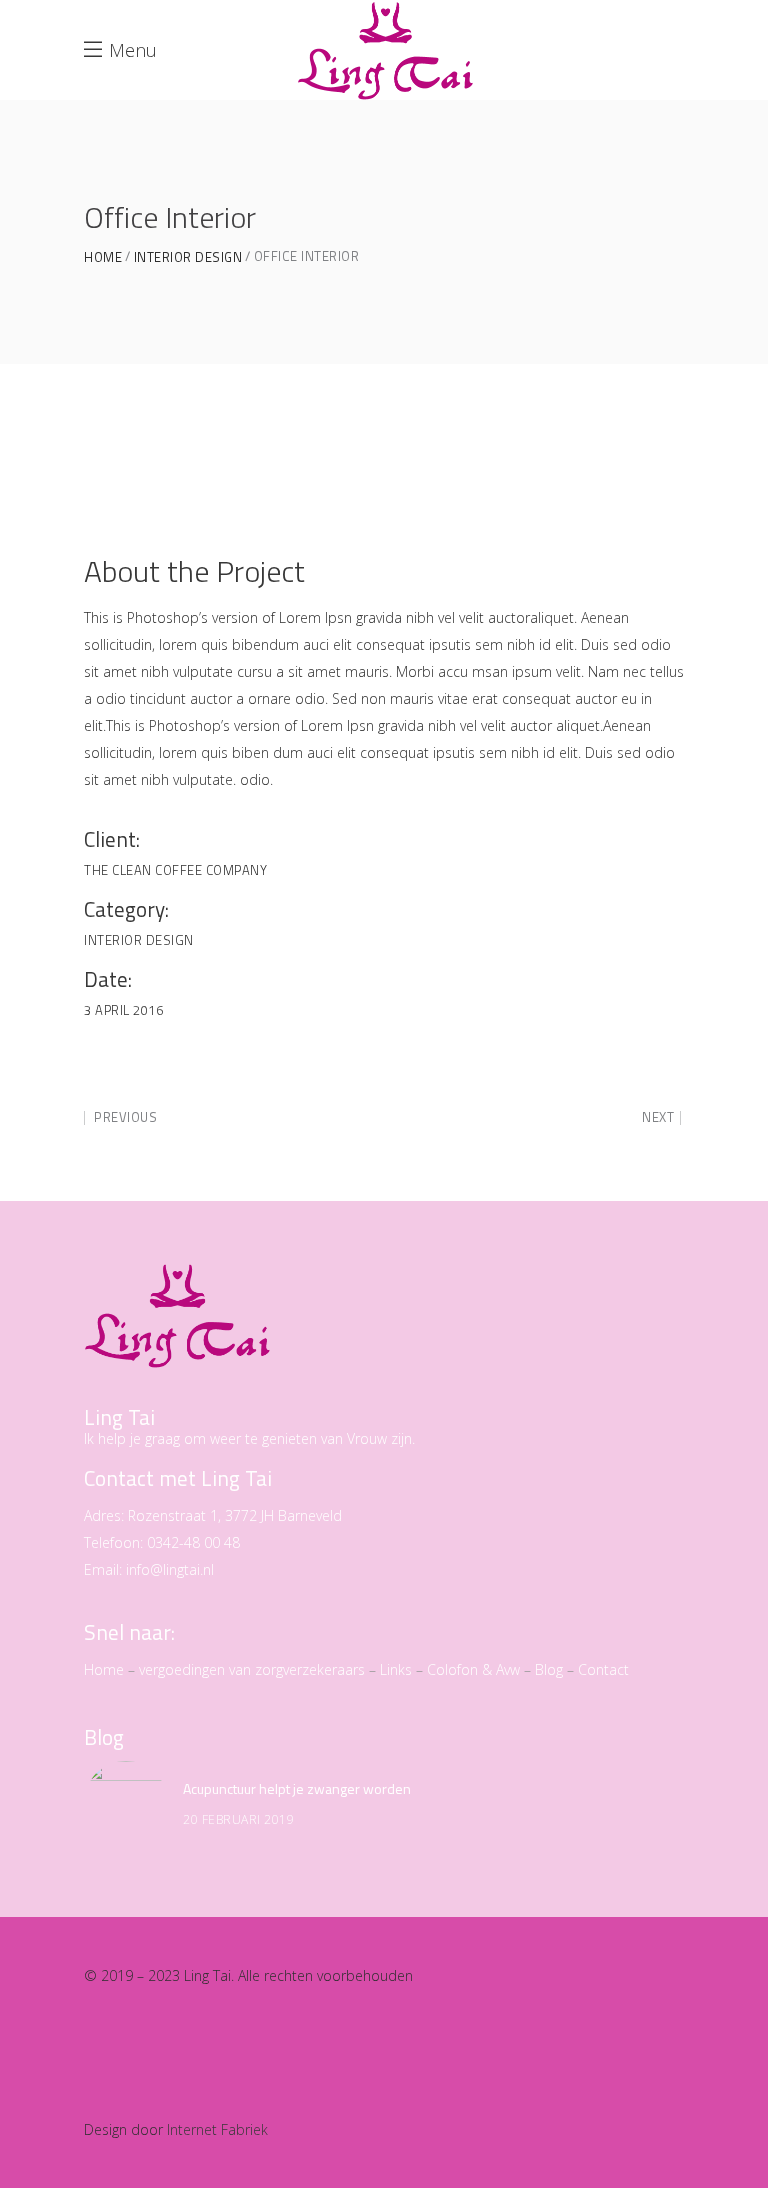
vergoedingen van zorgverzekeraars (252, 1669)
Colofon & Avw (473, 1669)
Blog (549, 1669)
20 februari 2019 (238, 1819)
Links (396, 1669)
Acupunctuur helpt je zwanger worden (297, 1788)
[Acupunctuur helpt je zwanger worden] (126, 1803)
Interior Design (188, 257)
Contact (603, 1669)
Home (103, 257)
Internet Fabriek (217, 2129)
